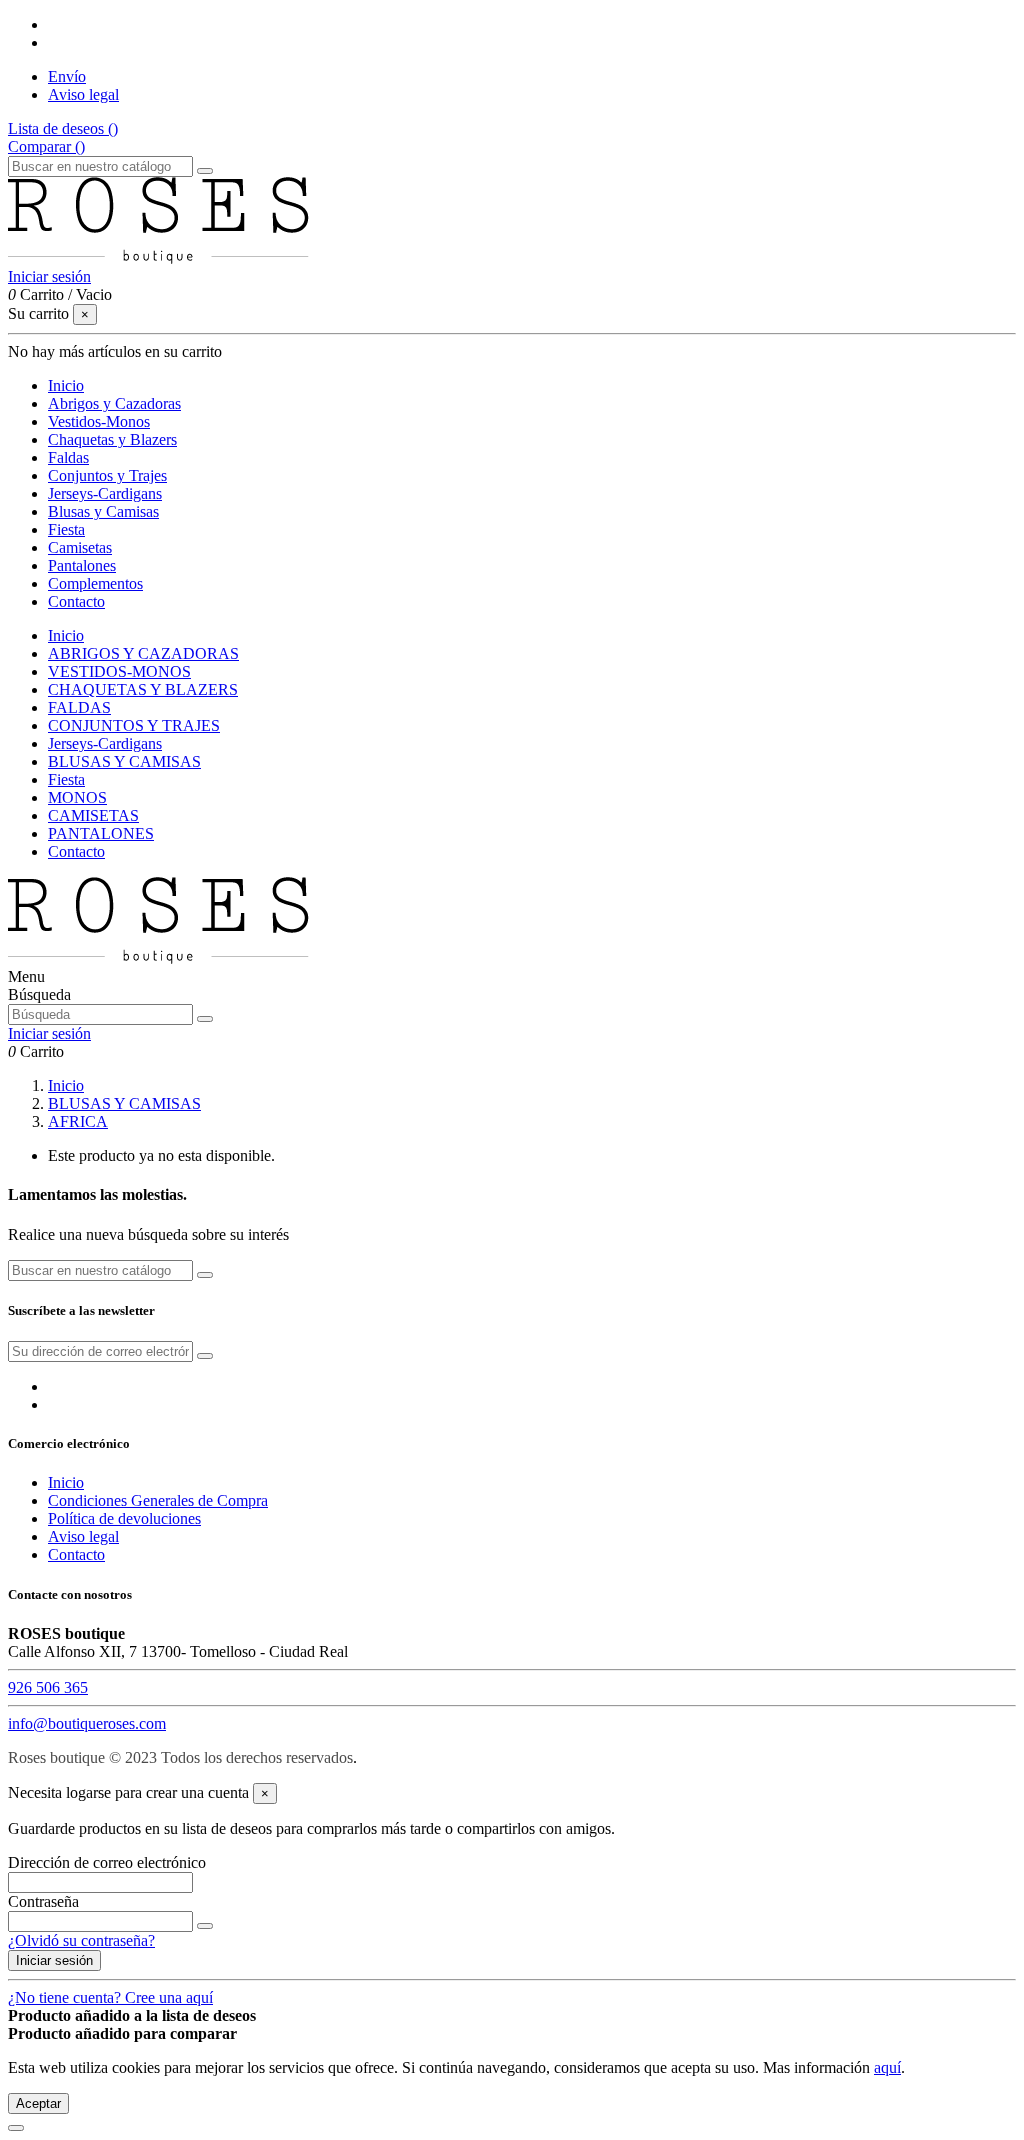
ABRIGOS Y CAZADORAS (143, 653)
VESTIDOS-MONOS (119, 671)
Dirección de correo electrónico (107, 1862)
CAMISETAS (93, 815)
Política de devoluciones (124, 1518)
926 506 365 (48, 1687)
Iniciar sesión (54, 1960)
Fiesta (66, 779)
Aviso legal (83, 94)
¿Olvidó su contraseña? (81, 1940)
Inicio (66, 635)
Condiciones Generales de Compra (158, 1500)
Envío (67, 76)
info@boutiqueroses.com (87, 1723)
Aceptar (38, 2103)
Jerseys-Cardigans (105, 743)
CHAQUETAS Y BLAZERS (143, 689)
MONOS (77, 797)
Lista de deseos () (63, 128)
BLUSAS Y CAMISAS (124, 761)
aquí (887, 2067)
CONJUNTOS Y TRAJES (134, 725)
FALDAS (79, 707)
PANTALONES (101, 833)
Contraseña (43, 1901)
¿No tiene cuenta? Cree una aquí (110, 1997)
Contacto (76, 851)
